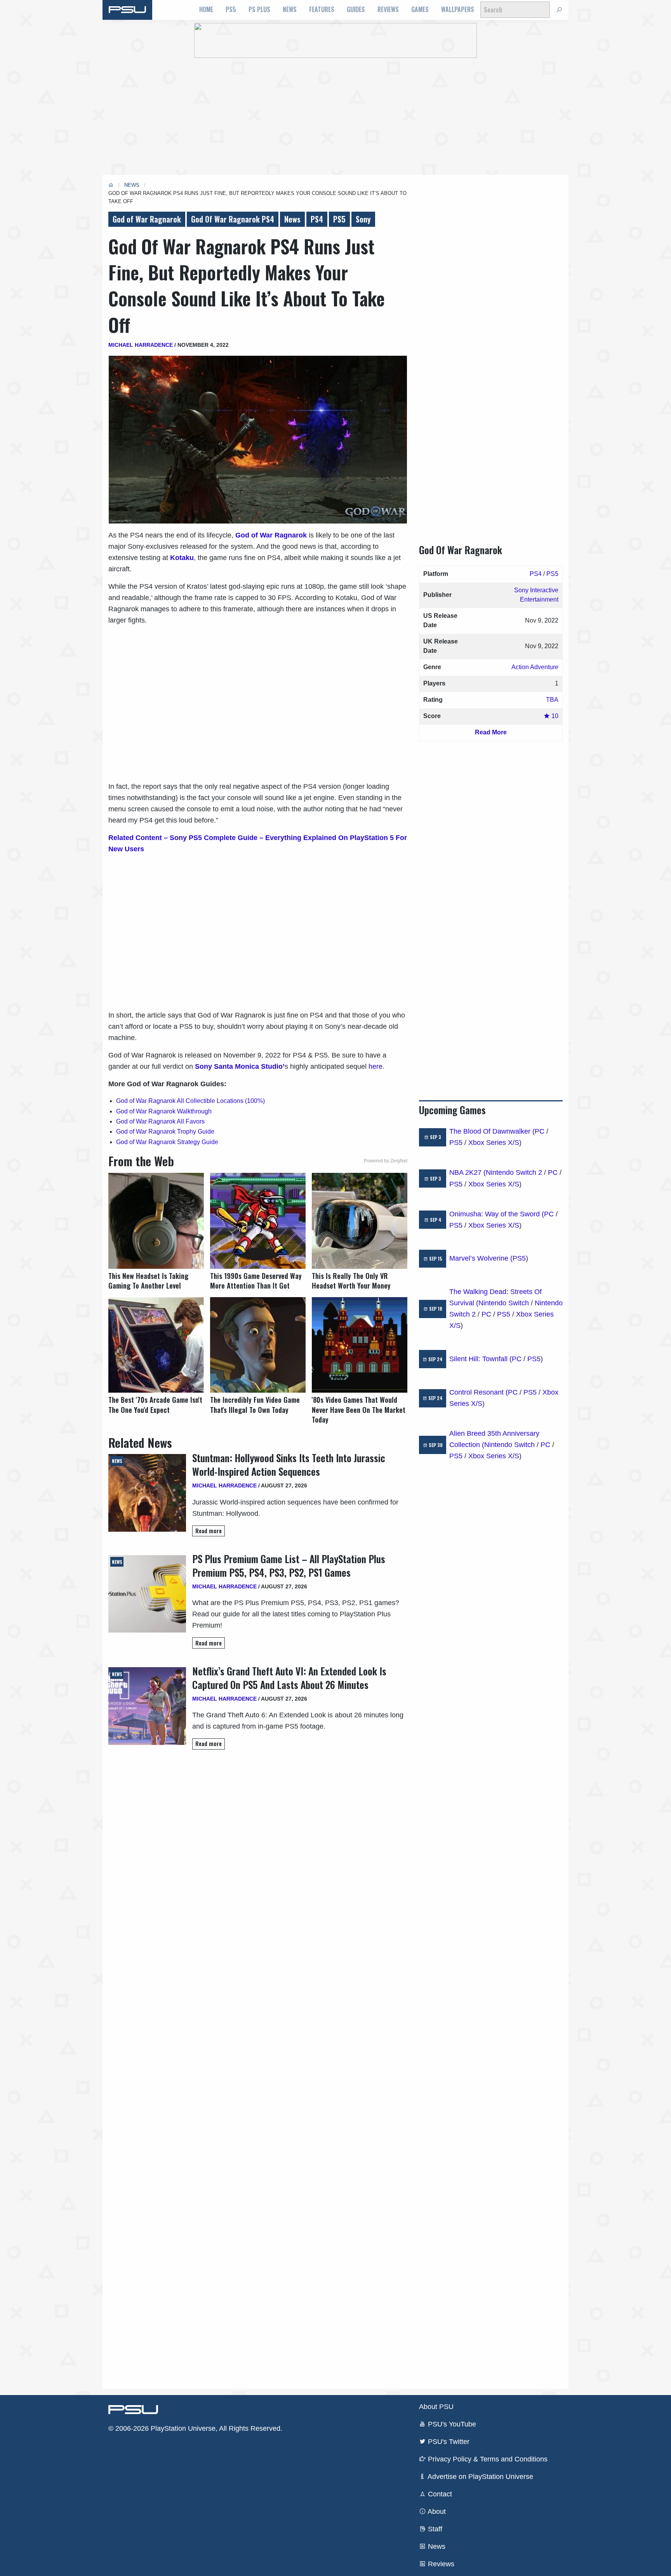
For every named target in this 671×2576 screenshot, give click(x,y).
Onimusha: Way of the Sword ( (497, 1214)
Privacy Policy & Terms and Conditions (487, 2459)
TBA (552, 700)
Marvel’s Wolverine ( (481, 1258)
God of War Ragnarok (147, 219)
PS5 (231, 9)
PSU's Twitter (448, 2442)
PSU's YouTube (451, 2424)
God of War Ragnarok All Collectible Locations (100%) (190, 1101)
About (436, 2512)
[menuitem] (206, 10)
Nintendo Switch (504, 1303)
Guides (356, 9)
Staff (434, 2529)
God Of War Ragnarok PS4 (233, 219)
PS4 (317, 219)
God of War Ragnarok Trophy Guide (165, 1131)
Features (322, 9)
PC (540, 1131)
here (375, 1066)
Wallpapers (458, 9)
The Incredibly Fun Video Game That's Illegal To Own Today (255, 1405)
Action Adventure (535, 667)
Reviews (388, 9)
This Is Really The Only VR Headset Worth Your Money (351, 1281)
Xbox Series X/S (494, 1143)
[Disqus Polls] (258, 1865)
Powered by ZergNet (386, 1161)
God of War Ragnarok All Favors (160, 1121)
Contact (439, 2494)
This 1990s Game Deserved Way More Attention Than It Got (256, 1281)
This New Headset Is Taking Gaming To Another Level (148, 1281)
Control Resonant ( (479, 1392)
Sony (363, 219)
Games (420, 9)
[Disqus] (258, 2069)
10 (554, 716)
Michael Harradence (141, 345)
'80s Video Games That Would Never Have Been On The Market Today (359, 1410)
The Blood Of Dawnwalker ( (492, 1131)
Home (206, 9)
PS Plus (259, 9)
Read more (209, 1531)
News (290, 9)
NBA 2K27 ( (468, 1172)
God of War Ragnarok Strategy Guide (167, 1142)
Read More (491, 732)
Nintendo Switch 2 (514, 1172)
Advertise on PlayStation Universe (480, 2477)
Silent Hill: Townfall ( (481, 1359)
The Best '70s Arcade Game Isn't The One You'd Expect (155, 1405)
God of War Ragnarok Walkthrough (164, 1111)
